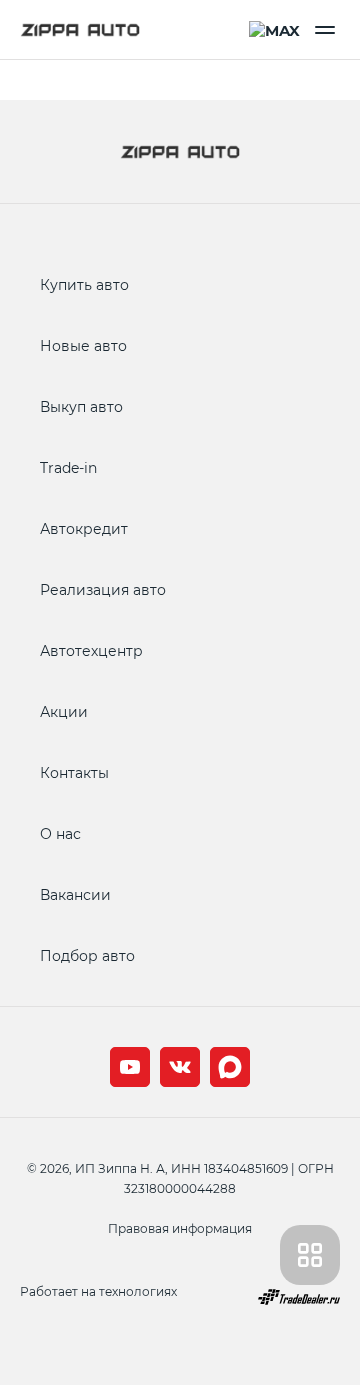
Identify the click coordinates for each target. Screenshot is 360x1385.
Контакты (74, 772)
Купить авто (84, 284)
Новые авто (83, 345)
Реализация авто (103, 589)
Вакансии (75, 894)
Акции (64, 711)
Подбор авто (87, 955)
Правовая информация (180, 1228)
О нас (60, 833)
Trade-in (68, 467)
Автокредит (84, 528)
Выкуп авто (81, 406)
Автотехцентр (91, 650)
